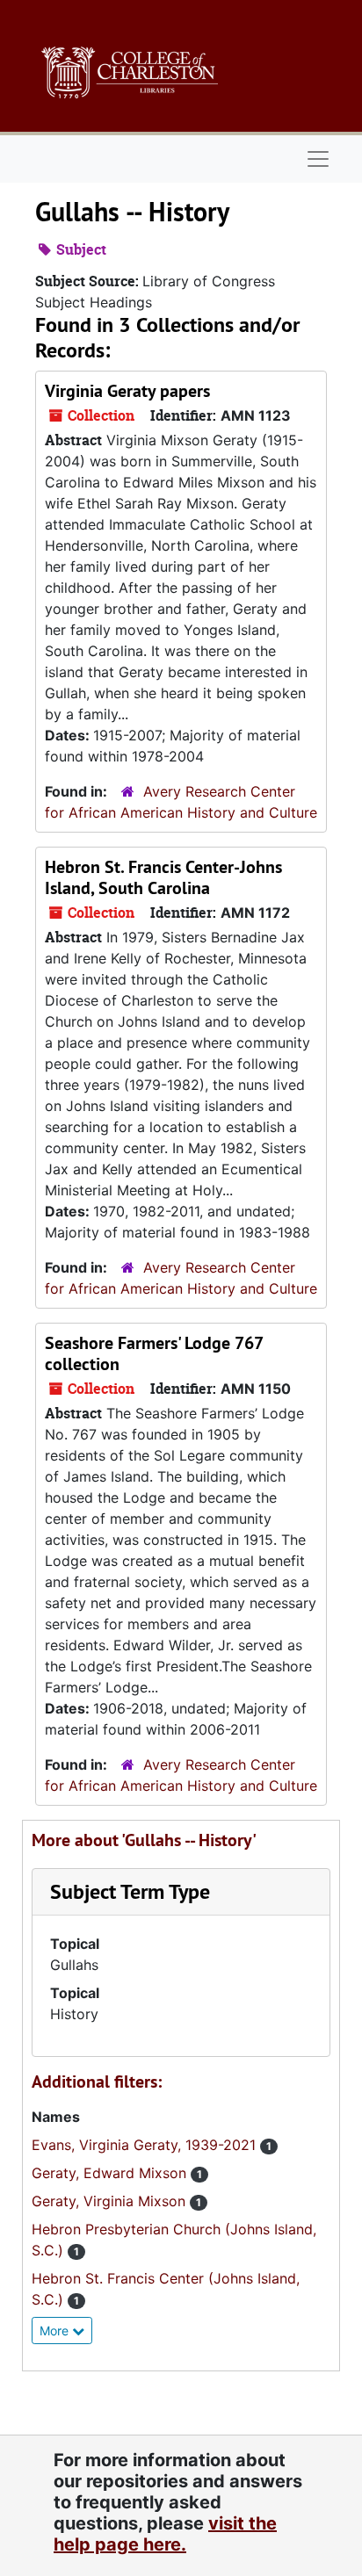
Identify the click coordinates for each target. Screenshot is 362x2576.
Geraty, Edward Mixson (111, 2173)
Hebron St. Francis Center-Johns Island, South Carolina (163, 877)
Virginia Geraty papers (127, 391)
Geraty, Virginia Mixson (111, 2201)
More (56, 2331)
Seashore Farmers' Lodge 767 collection (154, 1353)
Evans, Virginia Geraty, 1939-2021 (146, 2145)
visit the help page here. (165, 2534)
